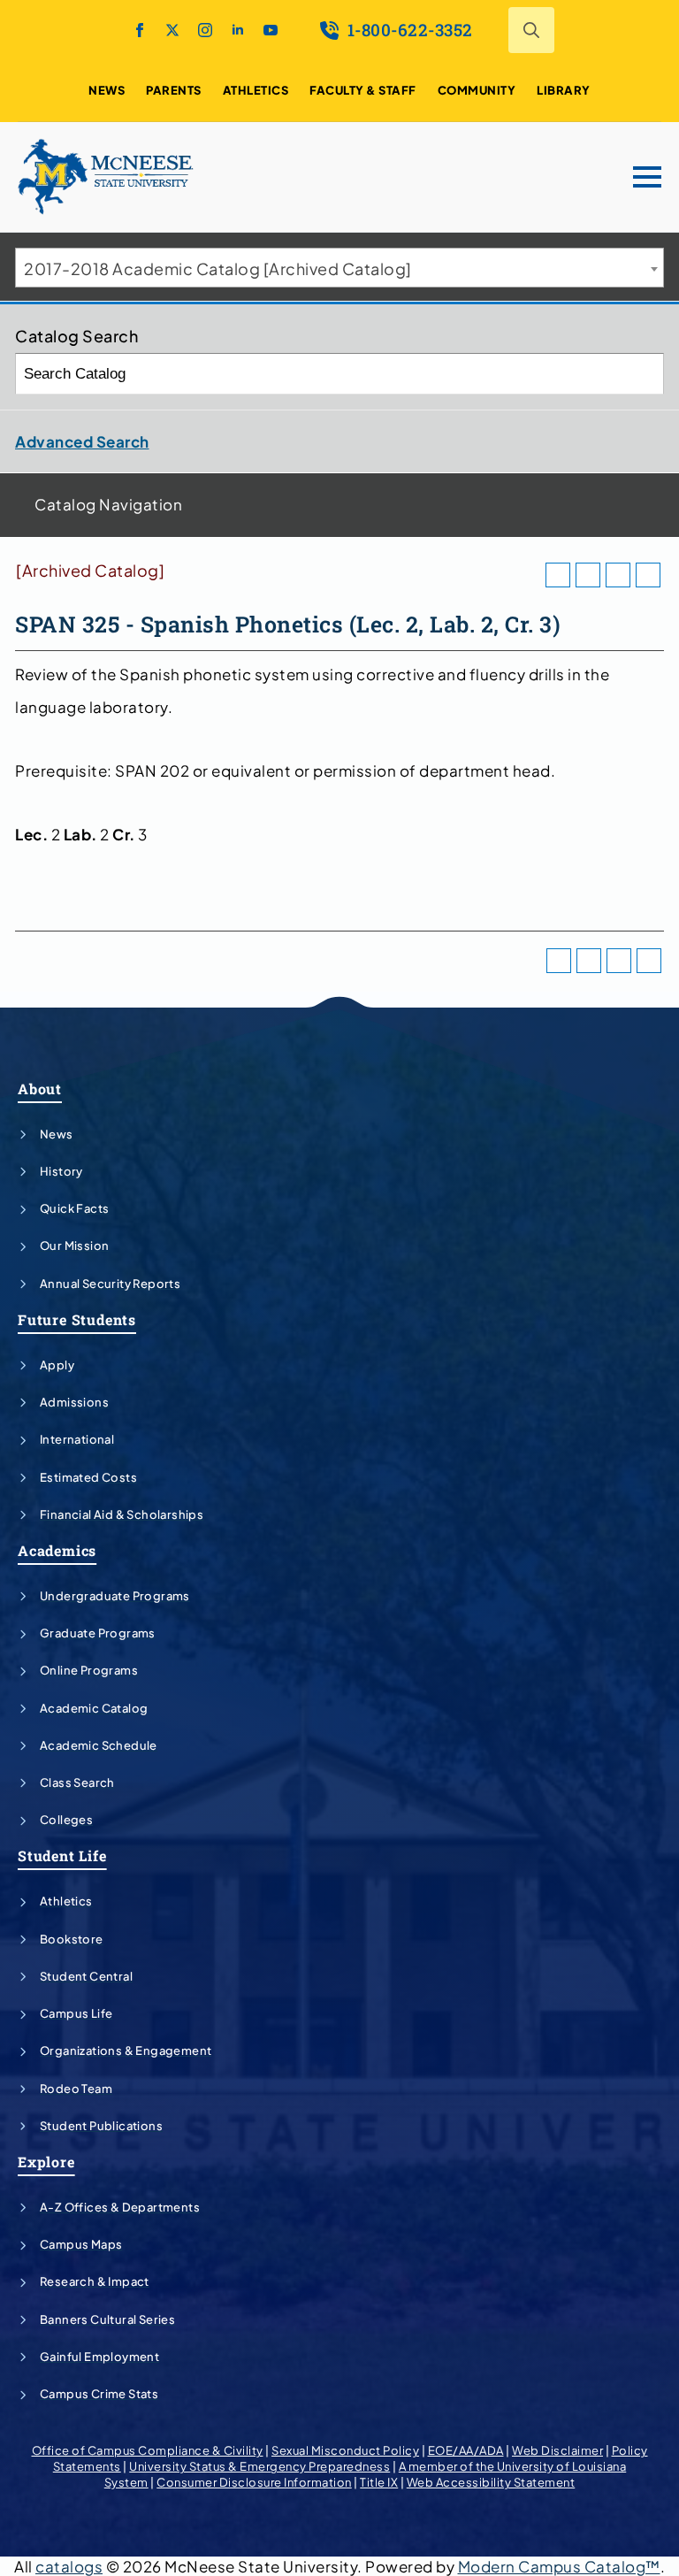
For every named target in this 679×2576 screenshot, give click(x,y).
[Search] (644, 374)
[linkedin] (238, 30)
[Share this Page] (588, 575)
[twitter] (172, 30)
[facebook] (140, 30)
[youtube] (271, 30)
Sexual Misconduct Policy (345, 2450)
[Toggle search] (531, 30)
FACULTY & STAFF (363, 90)
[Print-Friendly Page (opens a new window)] (618, 575)
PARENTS (174, 90)
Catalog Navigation (108, 504)
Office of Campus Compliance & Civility (148, 2450)
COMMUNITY (477, 90)
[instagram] (205, 30)
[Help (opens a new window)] (648, 575)
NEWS (107, 90)
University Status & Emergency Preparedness (259, 2466)
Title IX (379, 2482)
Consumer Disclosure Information (254, 2482)
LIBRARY (564, 90)
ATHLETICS (256, 90)
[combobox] (339, 268)
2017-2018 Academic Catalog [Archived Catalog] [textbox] (218, 268)
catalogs (69, 2566)
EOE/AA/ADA (466, 2450)
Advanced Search (82, 441)
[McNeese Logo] (106, 177)
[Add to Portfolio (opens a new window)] (558, 575)
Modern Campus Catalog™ (559, 2566)
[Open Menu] (647, 177)
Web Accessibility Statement (491, 2482)
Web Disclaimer (557, 2450)
